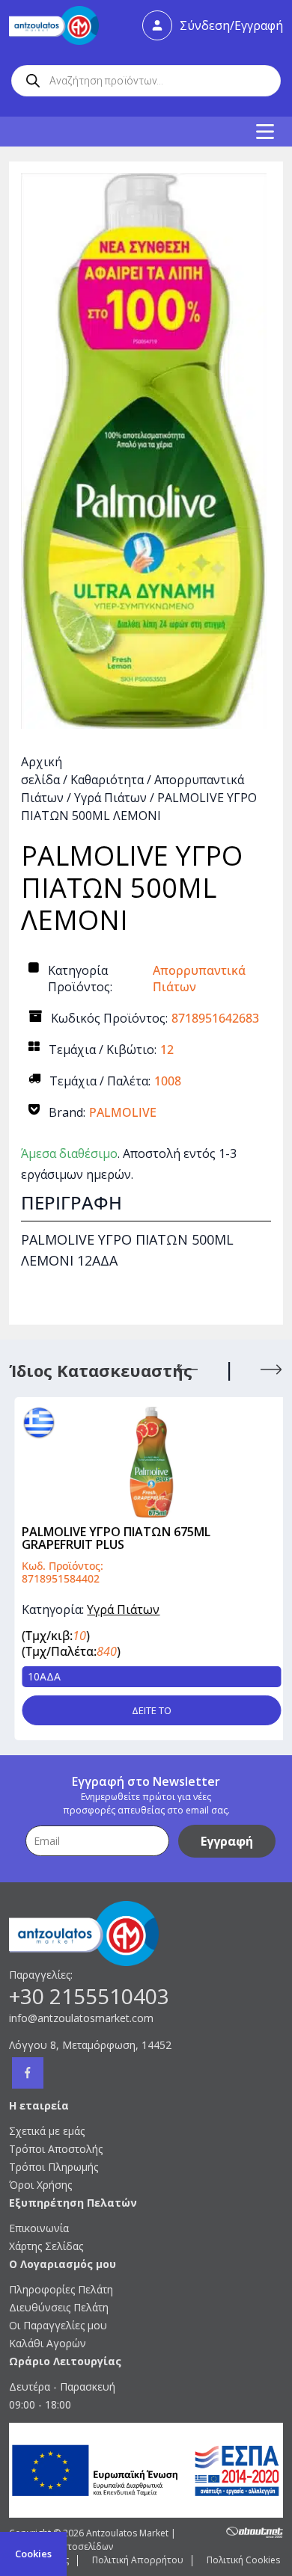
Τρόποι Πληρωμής (54, 2167)
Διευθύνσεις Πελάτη (59, 2307)
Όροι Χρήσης (40, 2185)
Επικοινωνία (39, 2228)
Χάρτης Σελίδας (46, 2246)
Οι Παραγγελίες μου (58, 2325)
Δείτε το (146, 1710)
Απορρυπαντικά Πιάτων (199, 979)
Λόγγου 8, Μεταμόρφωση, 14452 (90, 2045)
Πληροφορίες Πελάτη (61, 2289)
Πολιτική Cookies (243, 2560)
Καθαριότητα (107, 780)
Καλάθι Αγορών (48, 2343)
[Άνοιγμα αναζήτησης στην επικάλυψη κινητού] (146, 81)
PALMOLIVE (123, 1112)
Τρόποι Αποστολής (56, 2149)
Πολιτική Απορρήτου (138, 2560)
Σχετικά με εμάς (47, 2131)
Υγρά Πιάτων (110, 798)
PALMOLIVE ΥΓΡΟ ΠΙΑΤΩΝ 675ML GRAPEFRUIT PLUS (111, 1538)
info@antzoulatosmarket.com (81, 2018)
